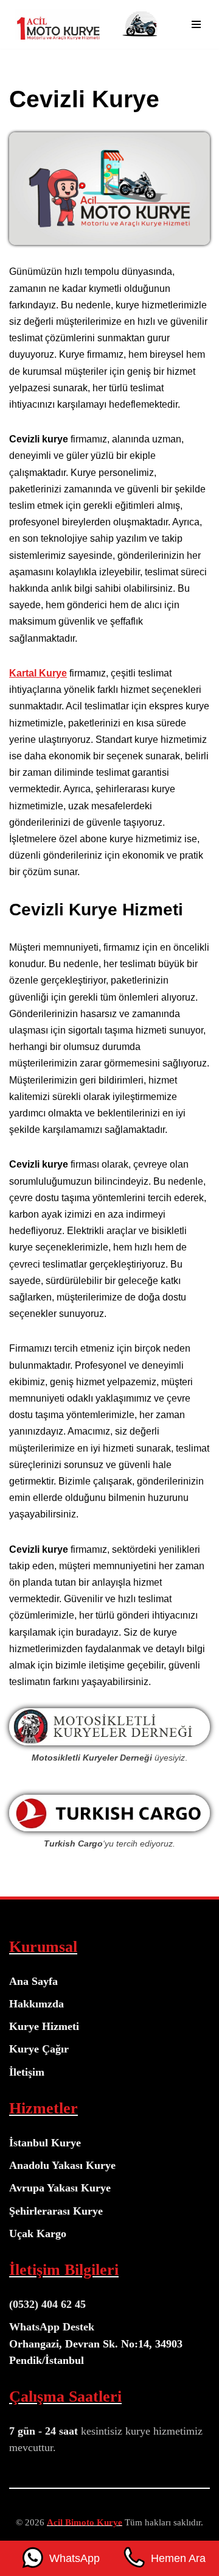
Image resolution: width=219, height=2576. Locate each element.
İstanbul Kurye (45, 2143)
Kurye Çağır (39, 2049)
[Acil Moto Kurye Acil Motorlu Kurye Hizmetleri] (55, 24)
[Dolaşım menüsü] (196, 24)
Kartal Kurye (38, 673)
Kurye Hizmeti (44, 2026)
